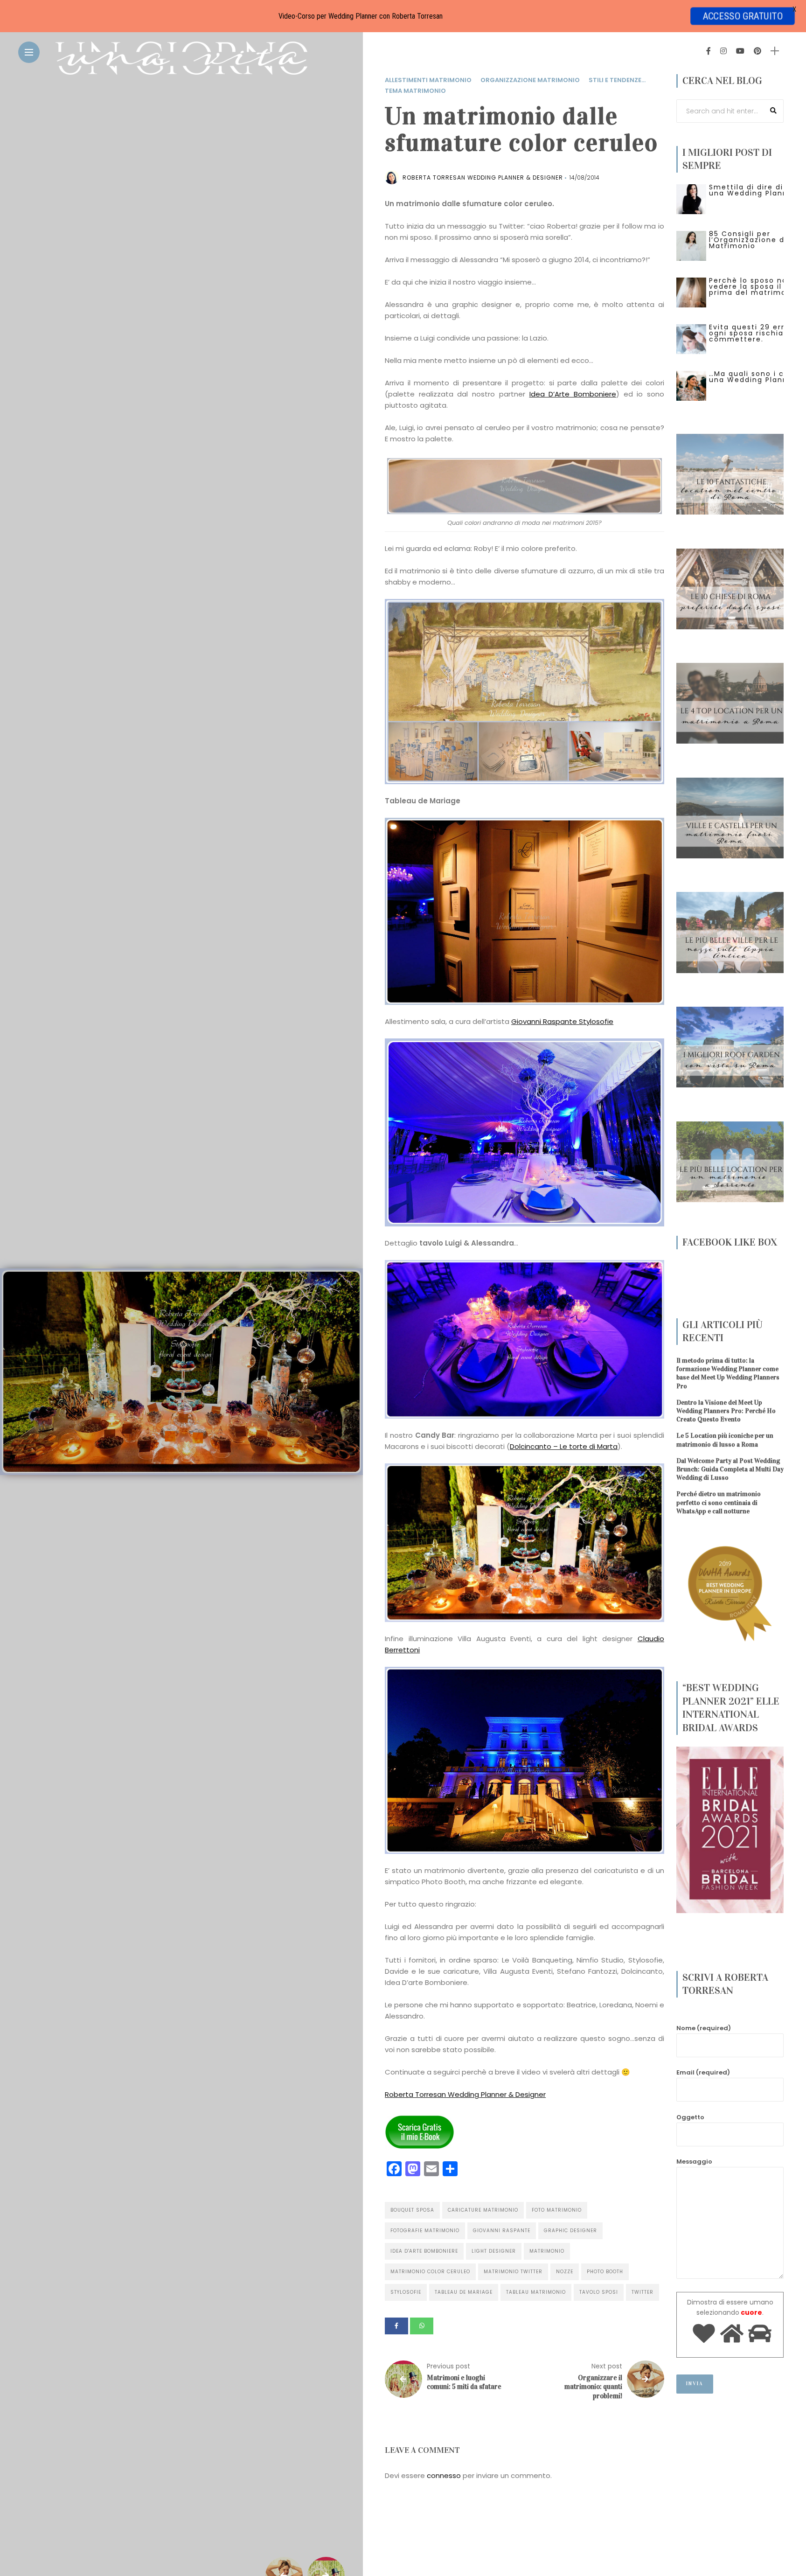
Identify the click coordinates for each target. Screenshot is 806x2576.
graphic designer (570, 2231)
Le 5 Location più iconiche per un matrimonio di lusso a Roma (725, 1440)
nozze (565, 2272)
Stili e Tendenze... (617, 80)
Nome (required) (704, 2028)
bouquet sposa (412, 2210)
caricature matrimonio (483, 2210)
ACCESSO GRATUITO (743, 16)
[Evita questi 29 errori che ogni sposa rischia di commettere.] (691, 339)
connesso (444, 2475)
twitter (643, 2292)
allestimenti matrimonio (428, 80)
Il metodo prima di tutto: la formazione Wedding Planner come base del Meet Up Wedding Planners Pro (728, 1373)
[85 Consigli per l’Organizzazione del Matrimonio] (691, 245)
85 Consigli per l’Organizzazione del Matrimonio (750, 240)
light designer (494, 2251)
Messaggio (694, 2162)
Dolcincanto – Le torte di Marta (564, 1446)
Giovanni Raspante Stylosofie (562, 1021)
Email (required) (703, 2072)
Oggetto (690, 2117)
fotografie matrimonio (425, 2231)
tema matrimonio (415, 91)
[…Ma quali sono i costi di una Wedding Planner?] (691, 385)
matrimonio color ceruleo (430, 2272)
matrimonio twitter (513, 2272)
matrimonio (547, 2251)
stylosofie (406, 2292)
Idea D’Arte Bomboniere (573, 394)
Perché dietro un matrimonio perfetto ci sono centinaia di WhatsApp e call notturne (719, 1502)
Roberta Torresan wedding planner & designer (483, 178)
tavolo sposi (599, 2292)
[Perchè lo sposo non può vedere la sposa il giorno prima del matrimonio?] (691, 292)
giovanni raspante (502, 2231)
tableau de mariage (464, 2292)
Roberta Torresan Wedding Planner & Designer (465, 2094)
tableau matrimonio (536, 2292)
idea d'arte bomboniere (424, 2251)
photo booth (605, 2272)
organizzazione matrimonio (530, 80)
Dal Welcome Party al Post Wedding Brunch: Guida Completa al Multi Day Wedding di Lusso (730, 1469)
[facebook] (396, 2326)
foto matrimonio (557, 2210)
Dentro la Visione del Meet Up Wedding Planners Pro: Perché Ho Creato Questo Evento (726, 1411)
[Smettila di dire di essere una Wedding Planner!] (691, 199)
